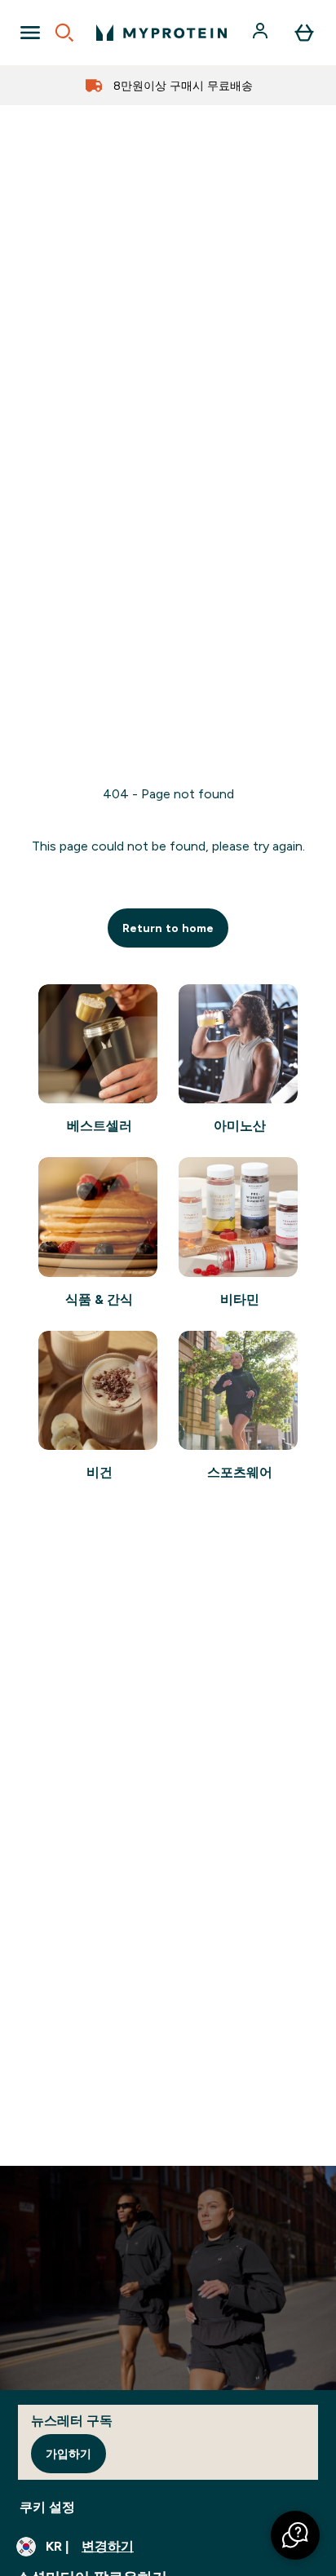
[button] (295, 2535)
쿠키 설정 (47, 2507)
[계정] (262, 33)
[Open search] (64, 33)
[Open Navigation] (30, 33)
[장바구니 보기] (304, 33)
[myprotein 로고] (161, 33)
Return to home (168, 928)
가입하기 (69, 2454)
